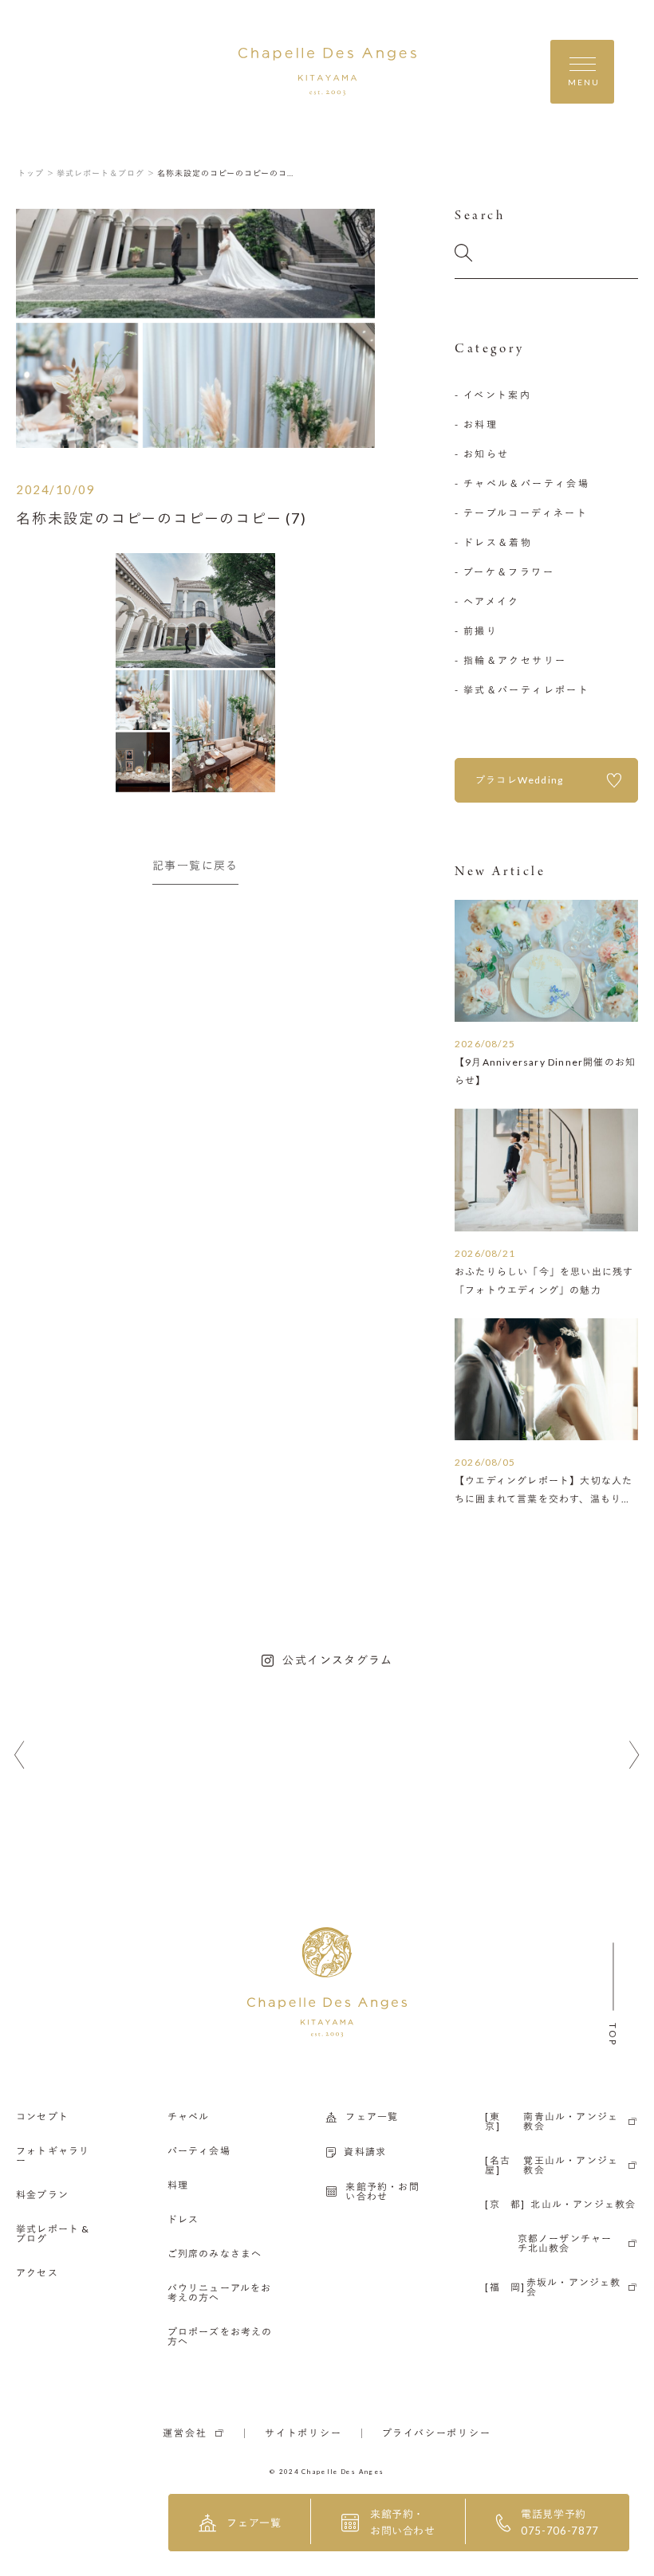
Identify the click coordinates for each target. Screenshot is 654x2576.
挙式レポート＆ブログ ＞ (106, 173)
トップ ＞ (36, 173)
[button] (20, 1755)
